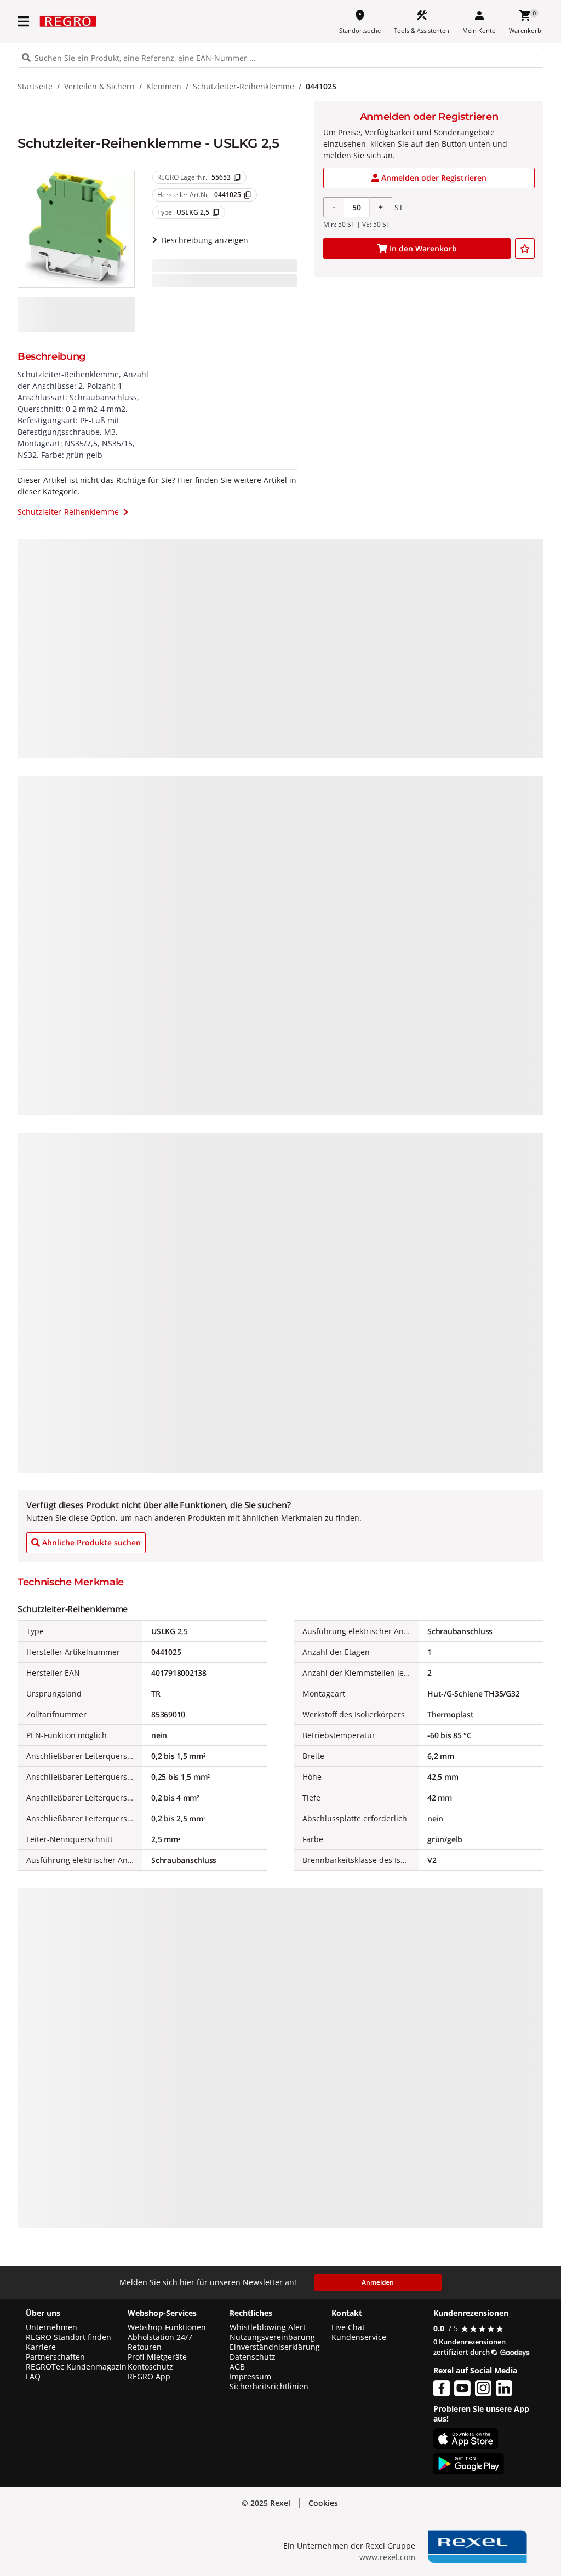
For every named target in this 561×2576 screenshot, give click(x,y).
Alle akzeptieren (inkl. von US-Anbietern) (465, 2459)
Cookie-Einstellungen (465, 2544)
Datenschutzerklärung (227, 2551)
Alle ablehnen (465, 2502)
